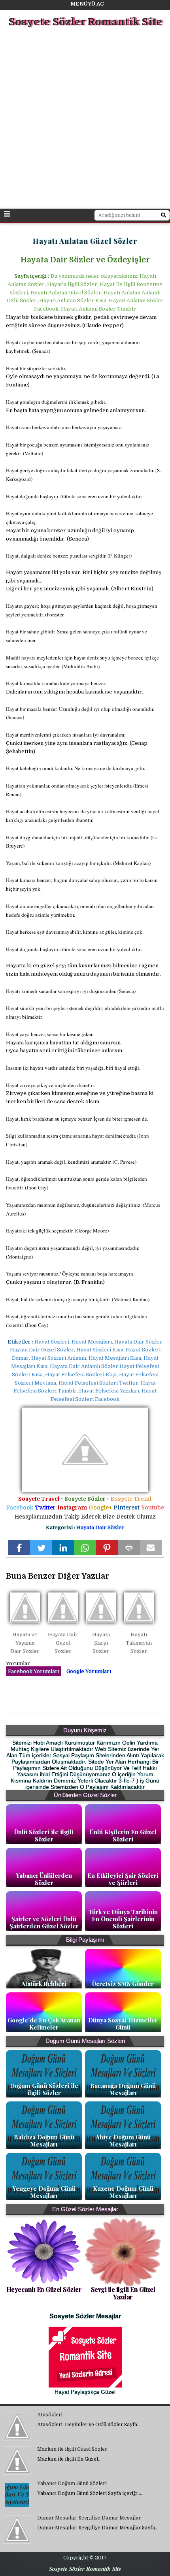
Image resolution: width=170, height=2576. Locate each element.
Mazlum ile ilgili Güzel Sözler (72, 2449)
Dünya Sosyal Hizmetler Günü (123, 2024)
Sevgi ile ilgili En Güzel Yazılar (123, 2293)
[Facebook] (19, 1548)
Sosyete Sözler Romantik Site (85, 22)
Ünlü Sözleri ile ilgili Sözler (44, 1835)
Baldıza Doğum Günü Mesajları (44, 2141)
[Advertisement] (85, 119)
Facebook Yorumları (34, 1671)
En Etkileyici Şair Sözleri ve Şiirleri (123, 1879)
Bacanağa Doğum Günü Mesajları (123, 2089)
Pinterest (127, 1508)
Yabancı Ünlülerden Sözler (44, 1879)
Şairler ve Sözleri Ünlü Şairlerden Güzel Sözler (44, 1922)
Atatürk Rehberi (44, 1984)
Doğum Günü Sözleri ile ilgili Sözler (44, 2089)
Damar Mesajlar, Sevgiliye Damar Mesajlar (89, 2518)
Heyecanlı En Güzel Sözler (44, 2289)
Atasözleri (50, 2415)
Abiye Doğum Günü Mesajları (123, 2141)
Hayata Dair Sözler (100, 1527)
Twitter (45, 1508)
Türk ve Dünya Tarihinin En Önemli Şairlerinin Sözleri (123, 1919)
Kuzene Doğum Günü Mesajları (123, 2192)
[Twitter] (41, 1548)
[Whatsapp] (85, 1548)
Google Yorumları (89, 1671)
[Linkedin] (63, 1548)
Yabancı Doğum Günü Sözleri (72, 2484)
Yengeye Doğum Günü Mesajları (44, 2192)
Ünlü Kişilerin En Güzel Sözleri (123, 1835)
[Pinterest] (107, 1548)
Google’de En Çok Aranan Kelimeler (44, 2024)
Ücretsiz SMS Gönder (123, 1984)
